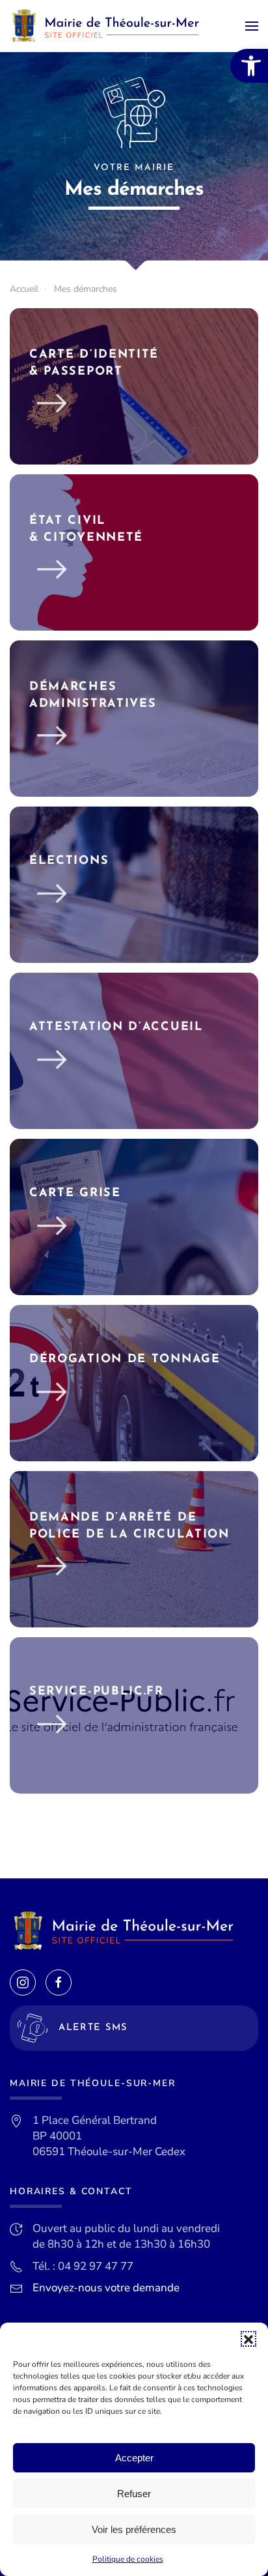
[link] (249, 66)
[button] (248, 2339)
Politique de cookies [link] (128, 2559)
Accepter (134, 2458)
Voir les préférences (134, 2529)
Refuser (134, 2494)
